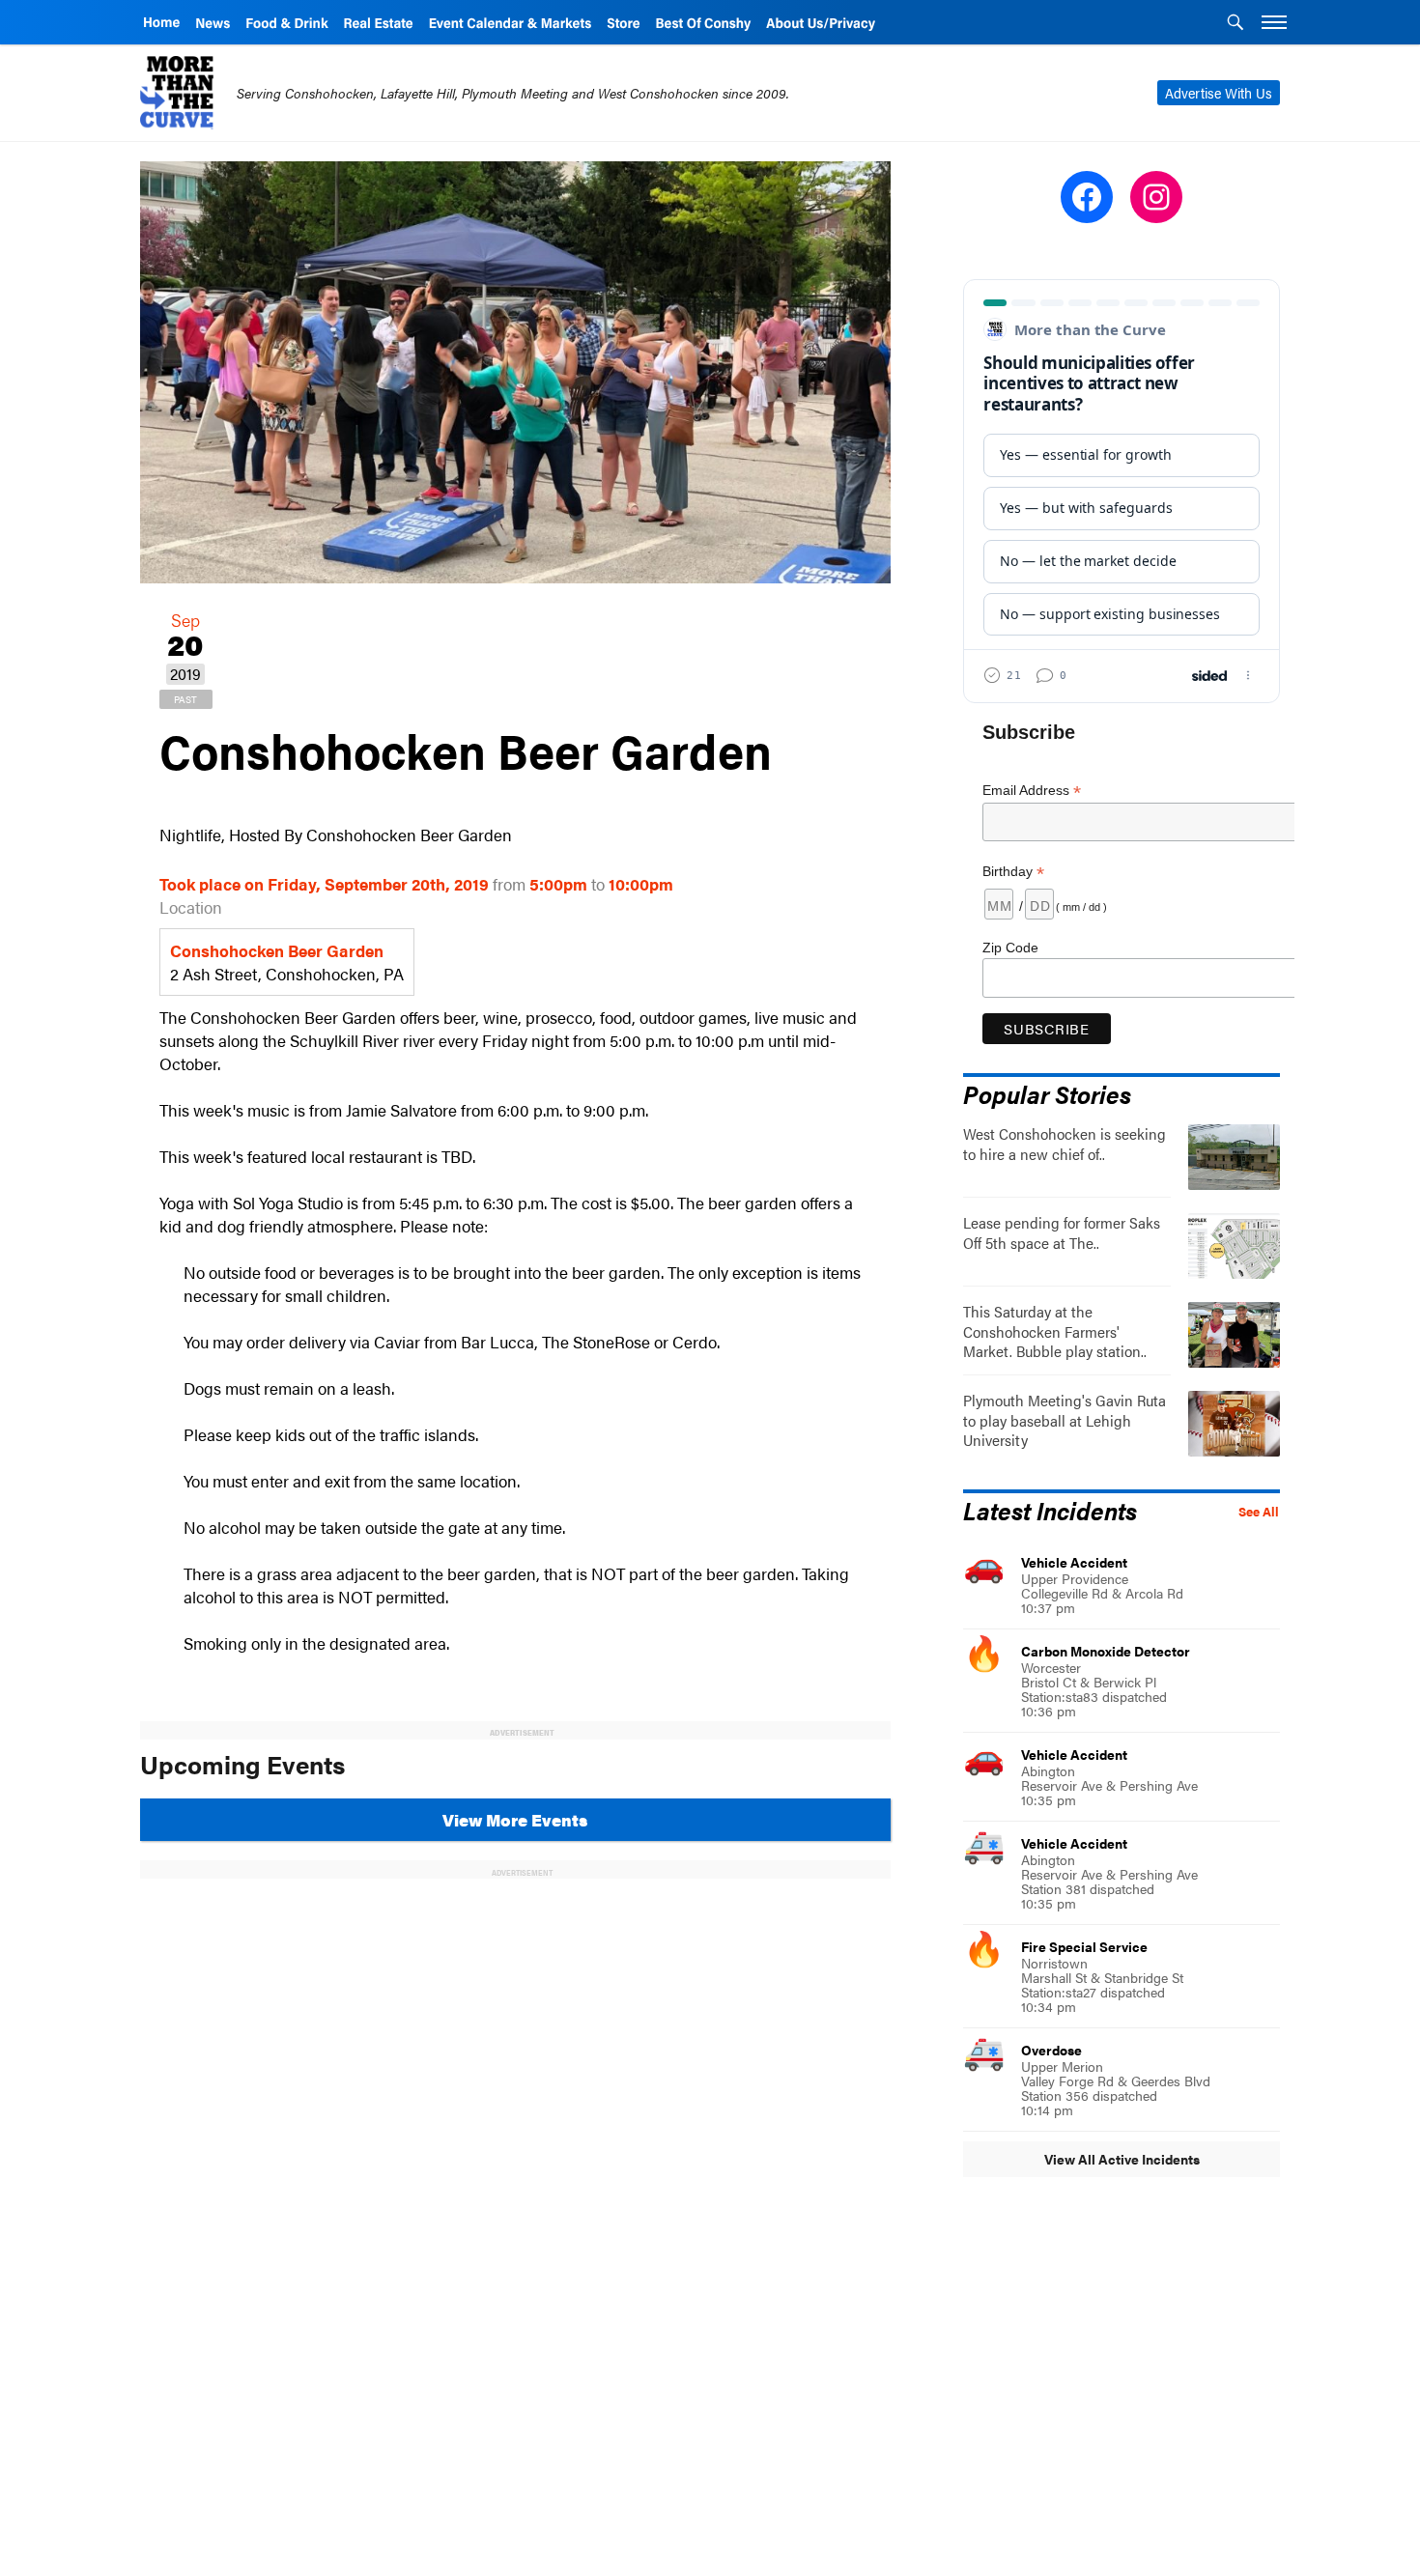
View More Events (515, 1820)
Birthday (1013, 872)
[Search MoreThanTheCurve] (1235, 24)
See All (1259, 1512)
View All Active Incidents (1122, 2159)
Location (191, 907)
